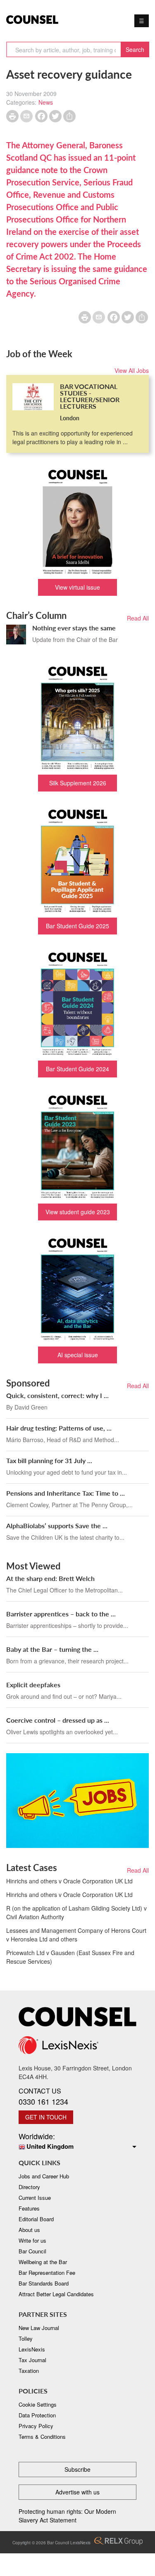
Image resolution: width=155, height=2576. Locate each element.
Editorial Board (36, 2219)
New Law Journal (39, 2328)
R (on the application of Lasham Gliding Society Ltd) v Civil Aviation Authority (76, 1912)
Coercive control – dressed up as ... (58, 1720)
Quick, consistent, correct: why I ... (57, 1395)
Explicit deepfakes (33, 1685)
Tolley (26, 2338)
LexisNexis (32, 2349)
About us (29, 2230)
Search (135, 49)
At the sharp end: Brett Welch (50, 1578)
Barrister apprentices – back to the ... (61, 1614)
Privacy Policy (36, 2426)
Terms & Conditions (42, 2437)
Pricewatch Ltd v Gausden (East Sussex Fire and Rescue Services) (70, 1957)
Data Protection (37, 2415)
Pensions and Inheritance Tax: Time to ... (66, 1493)
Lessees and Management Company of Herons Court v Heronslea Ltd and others (76, 1935)
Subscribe (77, 2469)
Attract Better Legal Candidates (56, 2294)
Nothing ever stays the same (74, 628)
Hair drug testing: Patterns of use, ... (59, 1428)
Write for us (32, 2240)
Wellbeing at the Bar (43, 2262)
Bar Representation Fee (47, 2273)
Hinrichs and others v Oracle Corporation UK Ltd (69, 1881)
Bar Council (32, 2251)
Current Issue (35, 2198)
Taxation (29, 2371)
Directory (29, 2187)
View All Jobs (132, 370)
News (46, 102)
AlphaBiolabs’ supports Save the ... (57, 1526)
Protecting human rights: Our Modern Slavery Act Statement (67, 2516)
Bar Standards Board (44, 2283)
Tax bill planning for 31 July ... (49, 1460)
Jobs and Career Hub (44, 2176)
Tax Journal (32, 2360)
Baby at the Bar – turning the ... (52, 1649)
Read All (138, 618)
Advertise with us (77, 2492)
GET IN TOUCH (46, 2117)
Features (29, 2208)
